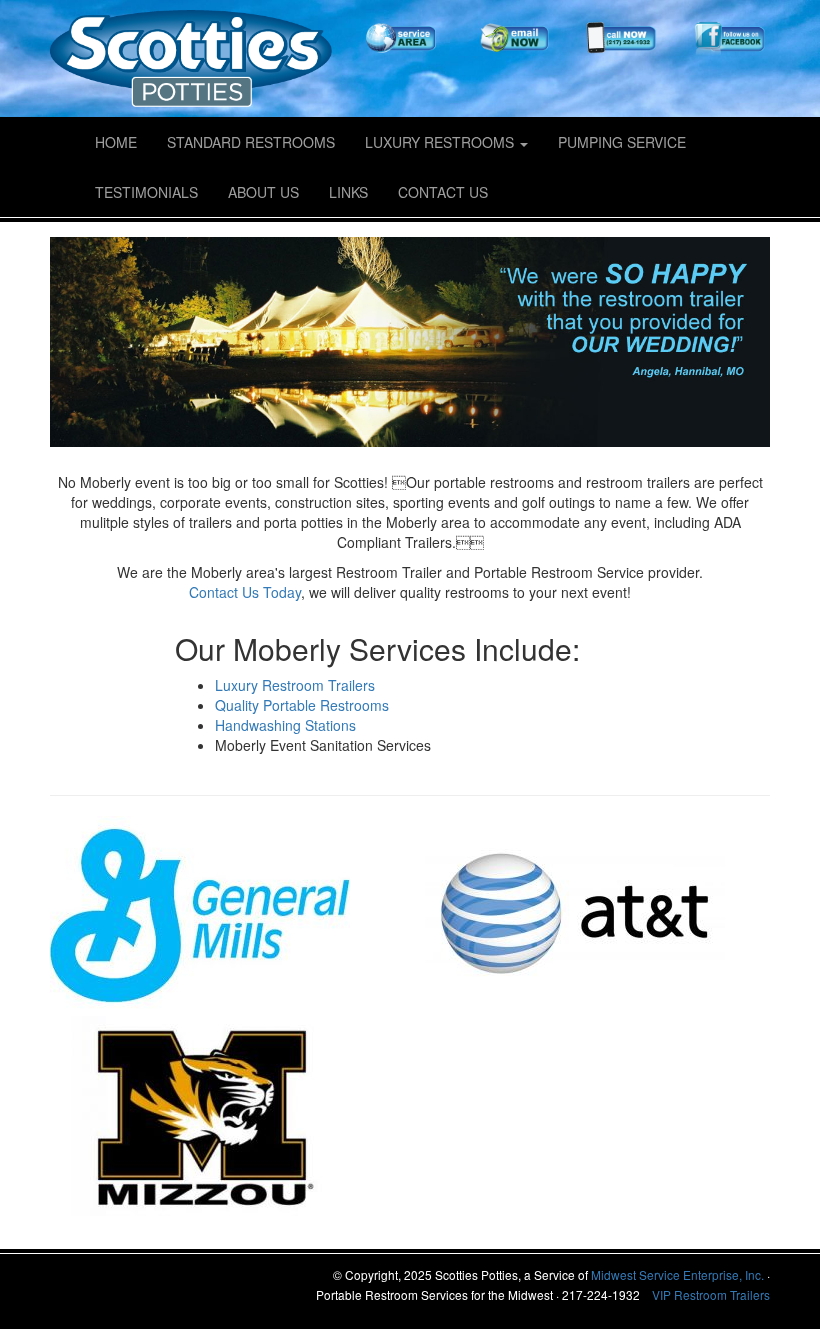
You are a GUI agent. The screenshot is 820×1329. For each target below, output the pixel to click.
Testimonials (146, 192)
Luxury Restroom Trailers (295, 685)
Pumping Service (622, 142)
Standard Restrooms (251, 142)
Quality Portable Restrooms (302, 705)
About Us (263, 192)
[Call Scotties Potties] (620, 39)
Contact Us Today (245, 592)
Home (116, 142)
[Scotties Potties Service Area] (402, 39)
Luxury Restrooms (441, 142)
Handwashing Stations (285, 725)
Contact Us (443, 192)
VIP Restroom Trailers (711, 1294)
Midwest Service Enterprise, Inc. (677, 1274)
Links (348, 192)
